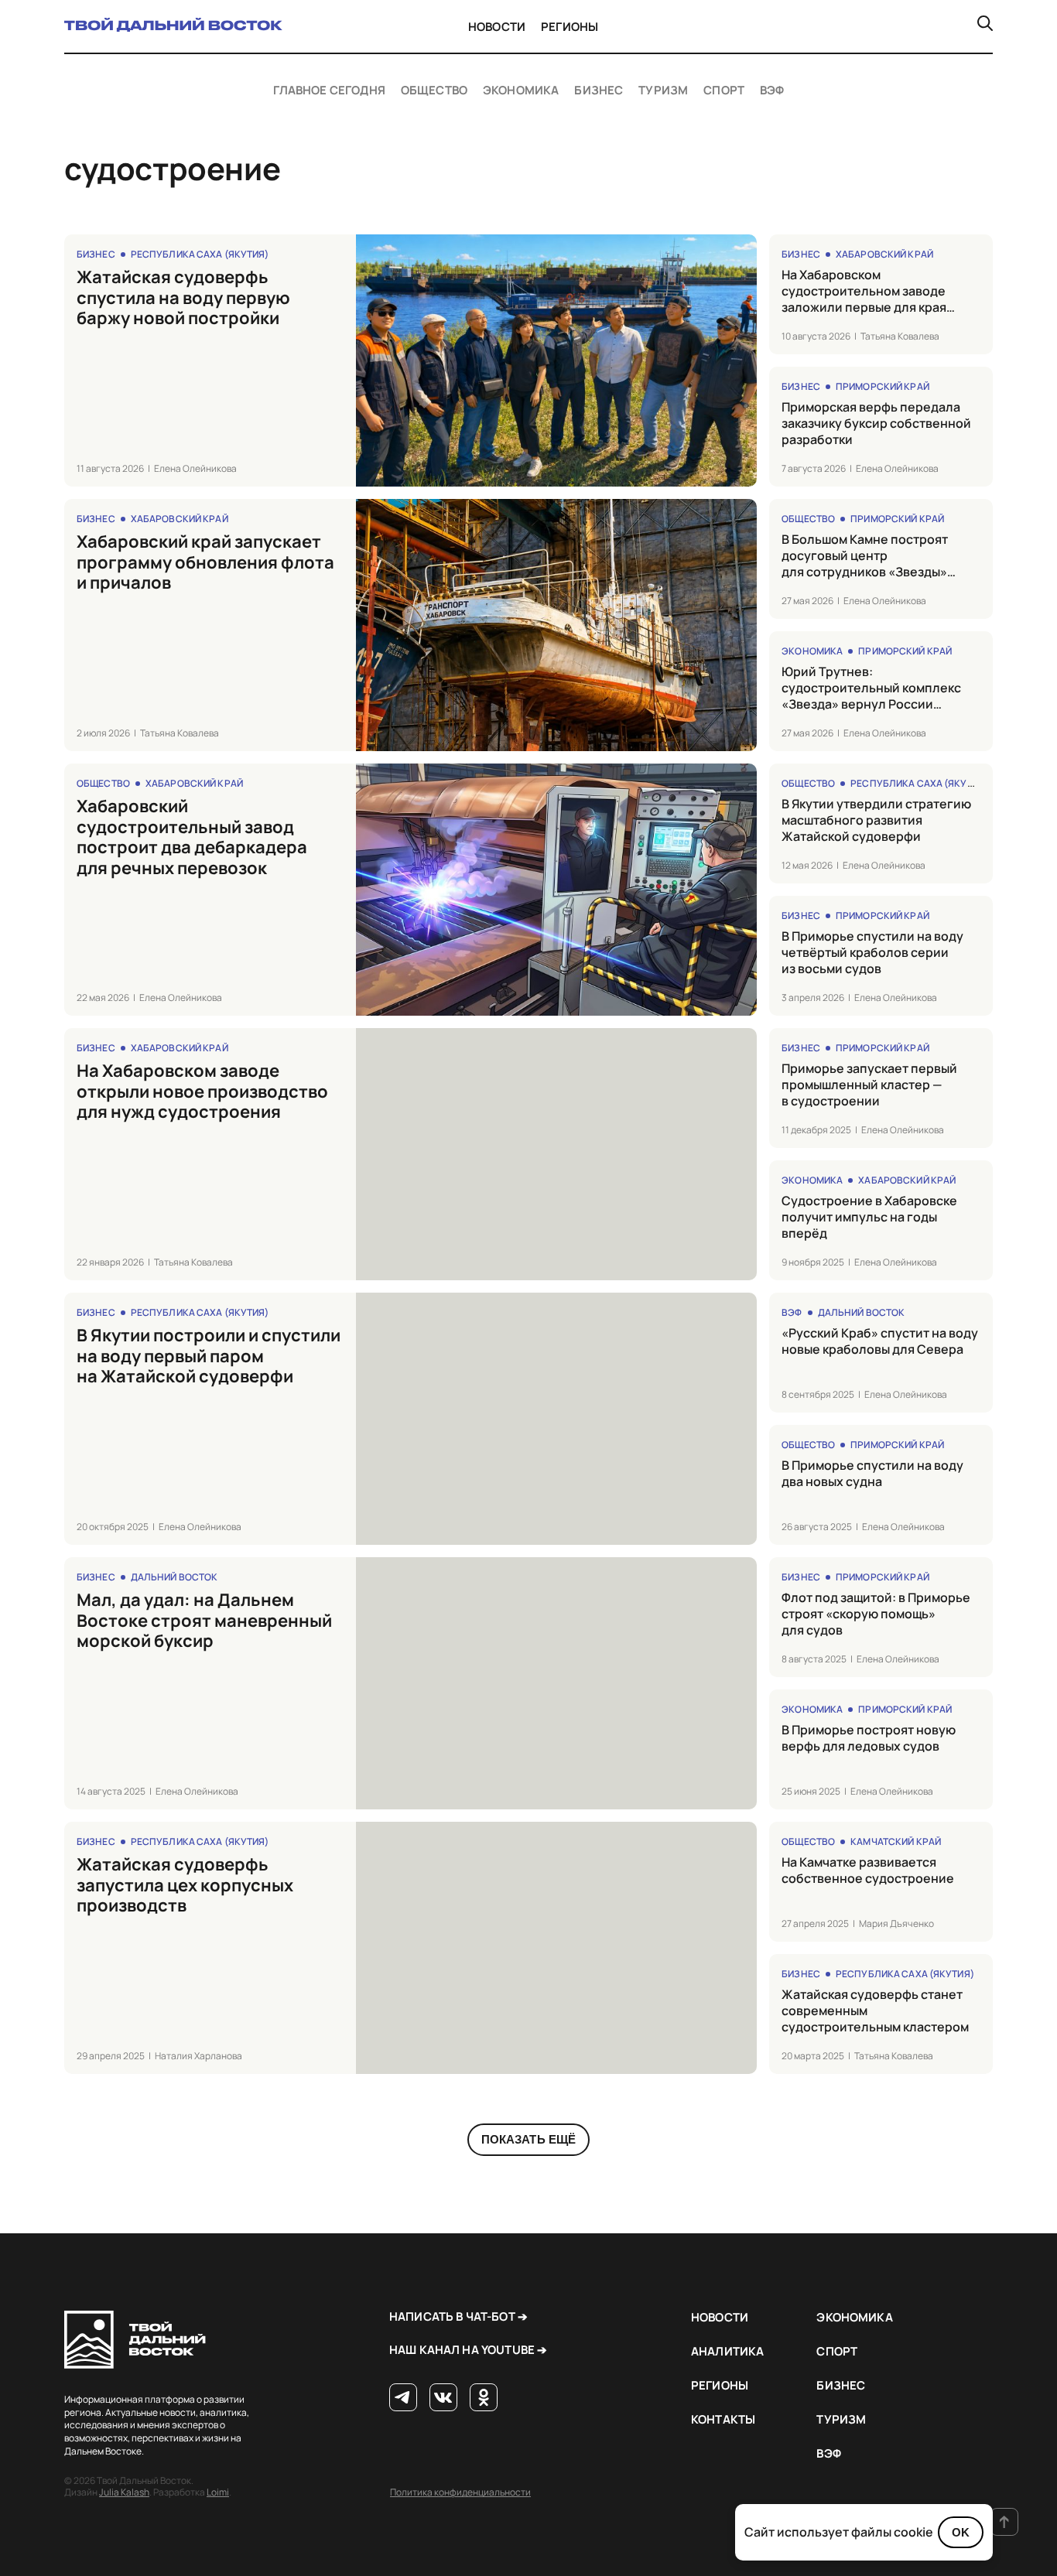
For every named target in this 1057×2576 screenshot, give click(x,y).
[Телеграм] (403, 2398)
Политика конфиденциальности (460, 2492)
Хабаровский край (884, 254)
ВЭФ (772, 91)
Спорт (724, 91)
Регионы (570, 27)
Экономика (521, 91)
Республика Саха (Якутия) (200, 254)
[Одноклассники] (484, 2398)
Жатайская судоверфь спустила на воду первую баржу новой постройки (183, 297)
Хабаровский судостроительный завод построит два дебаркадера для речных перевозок (192, 837)
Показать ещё (529, 2139)
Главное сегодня (329, 91)
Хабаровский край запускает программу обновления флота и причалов (205, 562)
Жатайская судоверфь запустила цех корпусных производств (185, 1885)
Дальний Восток (862, 1312)
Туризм (663, 91)
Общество (434, 91)
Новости (497, 27)
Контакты (723, 2419)
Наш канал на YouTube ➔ (468, 2350)
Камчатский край (896, 1841)
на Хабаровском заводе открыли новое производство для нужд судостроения (202, 1091)
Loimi (218, 2492)
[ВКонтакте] (443, 2398)
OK (961, 2532)
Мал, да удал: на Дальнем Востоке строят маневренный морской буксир (204, 1620)
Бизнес (599, 91)
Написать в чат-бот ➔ (458, 2316)
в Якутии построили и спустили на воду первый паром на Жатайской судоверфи (209, 1356)
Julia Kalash (124, 2492)
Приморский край (883, 386)
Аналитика (727, 2351)
